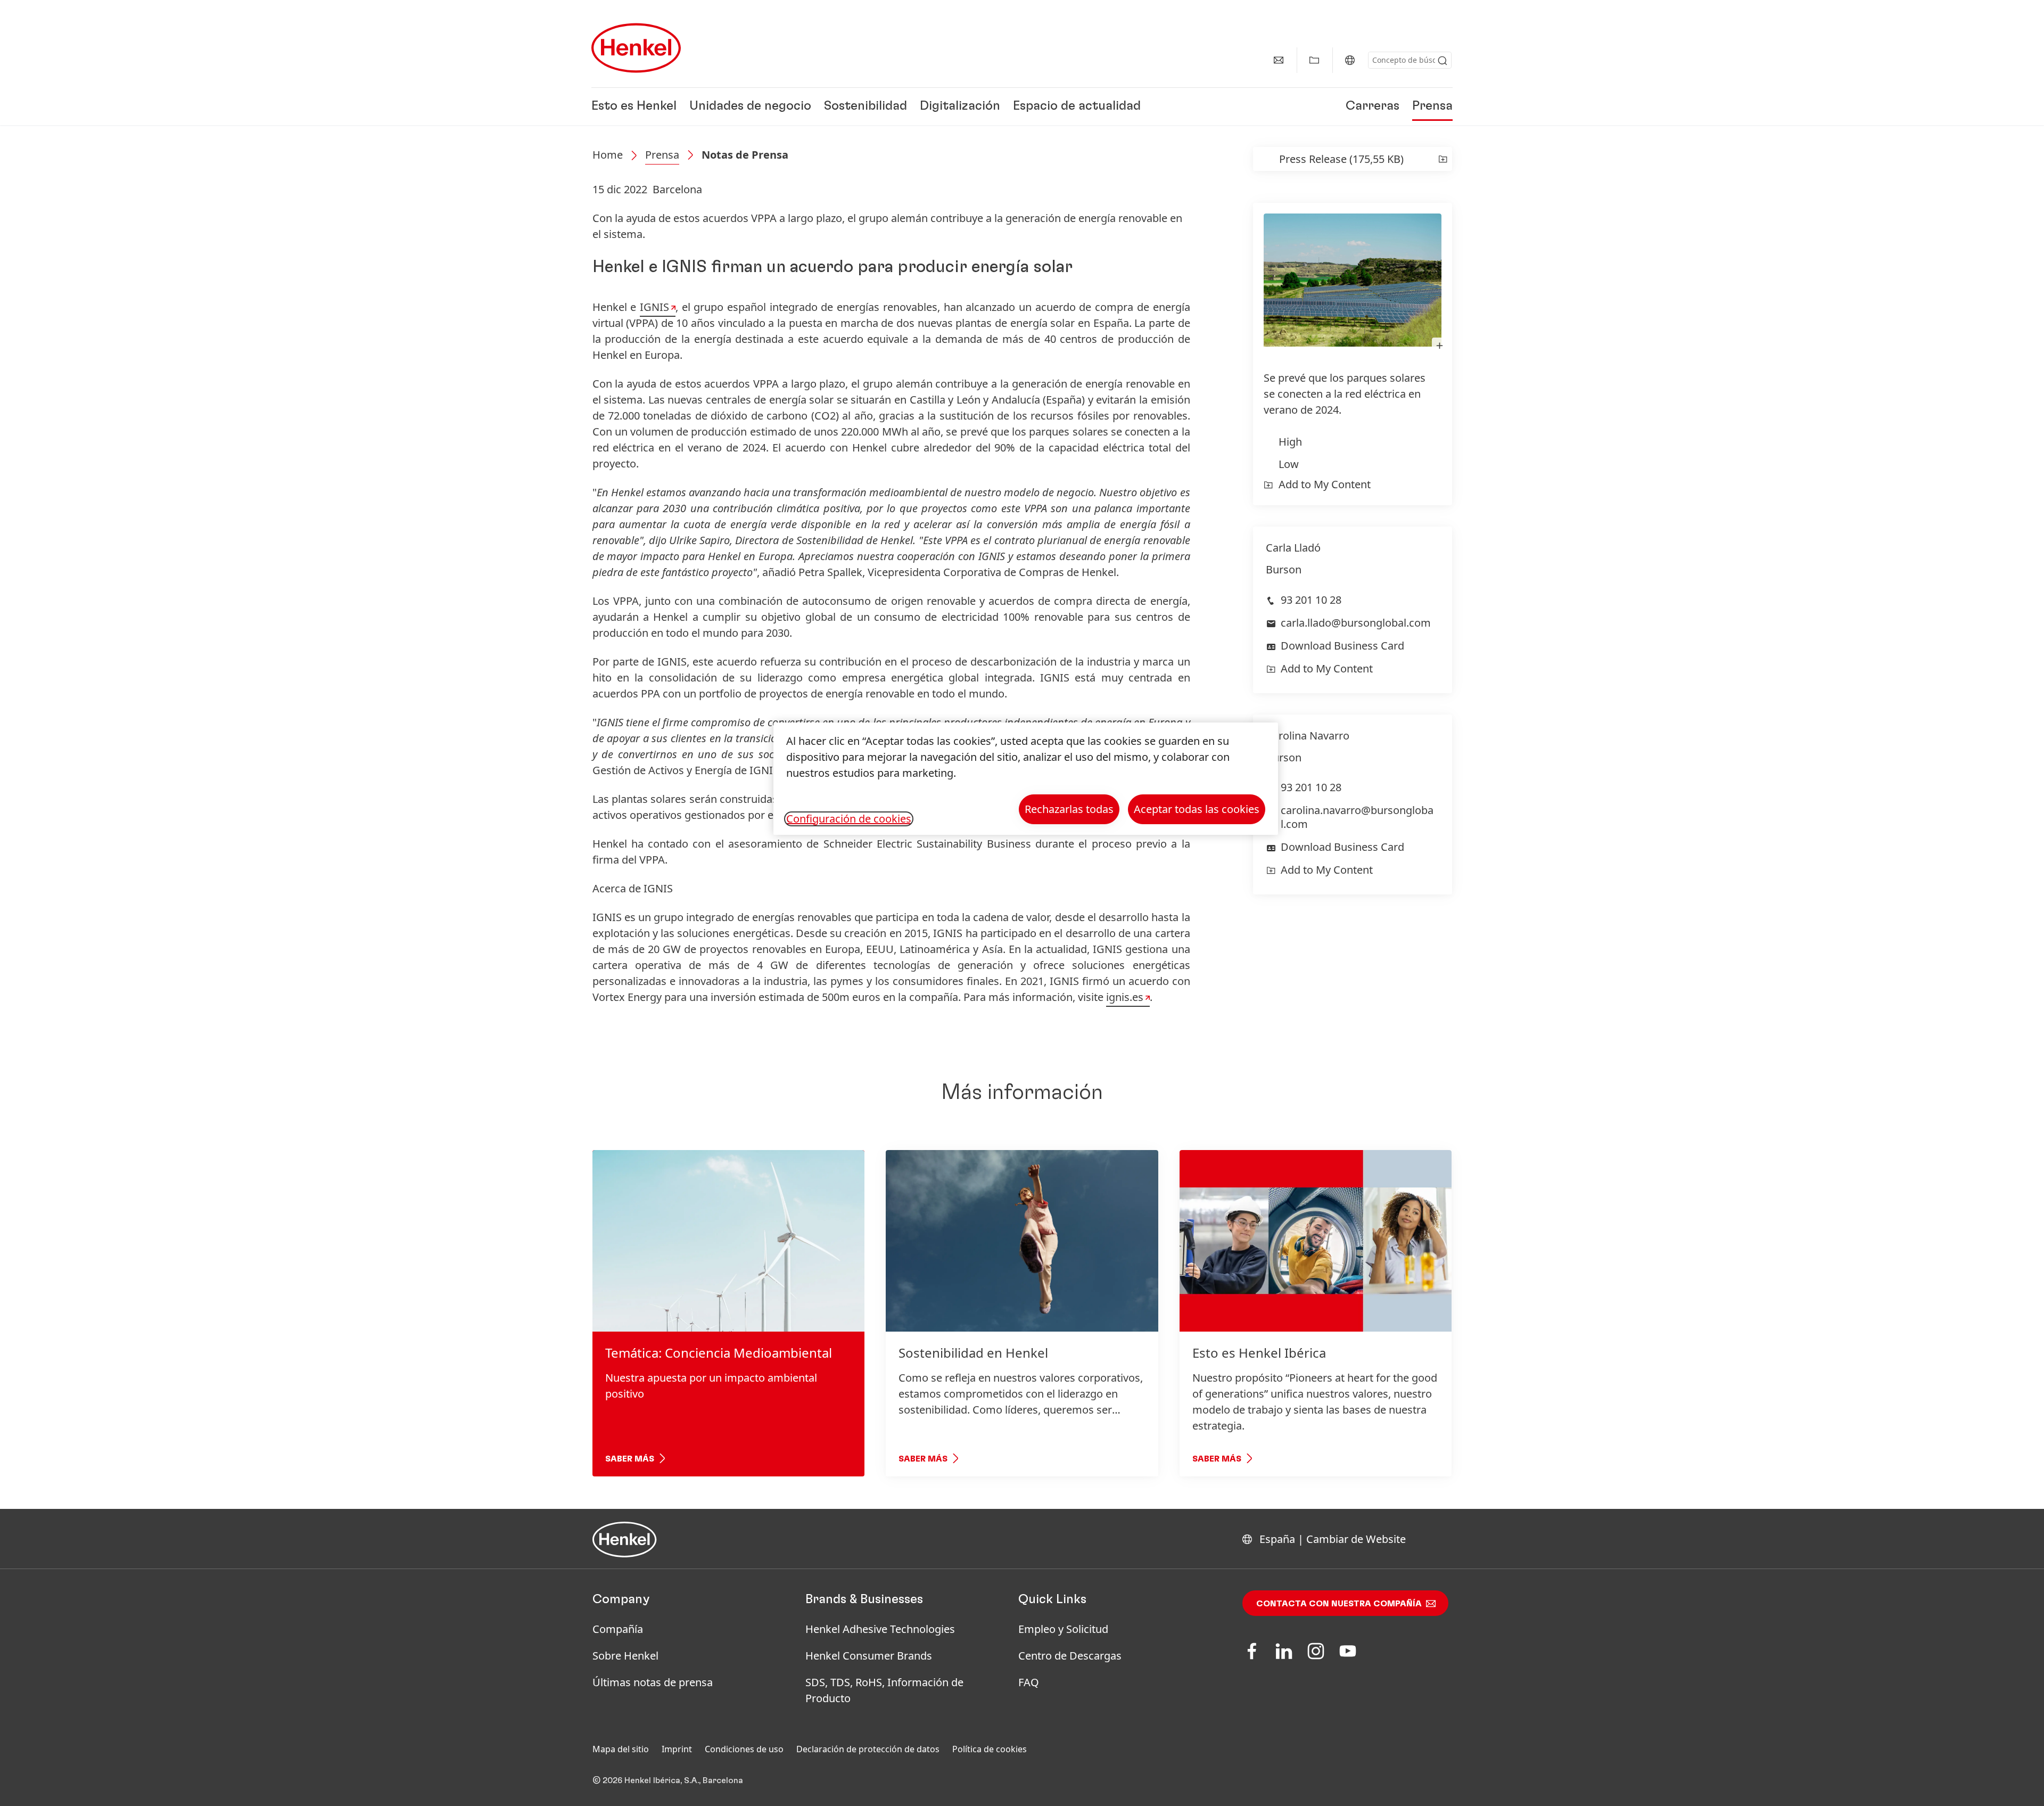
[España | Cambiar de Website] (1350, 60)
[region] (1026, 779)
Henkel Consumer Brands (869, 1656)
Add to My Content (1325, 484)
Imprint (677, 1749)
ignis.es (1125, 997)
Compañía (618, 1629)
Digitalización (960, 106)
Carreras (1373, 106)
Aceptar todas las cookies (1197, 809)
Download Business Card (1342, 646)
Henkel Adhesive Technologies (880, 1629)
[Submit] (1443, 61)
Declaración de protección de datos (868, 1749)
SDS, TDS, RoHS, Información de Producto (884, 1690)
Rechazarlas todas (1069, 809)
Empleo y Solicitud (1063, 1629)
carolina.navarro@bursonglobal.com (1357, 817)
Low (1289, 464)
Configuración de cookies (849, 819)
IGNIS (654, 307)
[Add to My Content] (1443, 159)
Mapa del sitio (621, 1749)
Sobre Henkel (625, 1656)
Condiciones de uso (744, 1749)
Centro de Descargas (1070, 1656)
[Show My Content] (1314, 60)
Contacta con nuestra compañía (1339, 1604)
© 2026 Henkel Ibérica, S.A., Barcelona (668, 1780)
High (1290, 442)
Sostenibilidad (866, 106)
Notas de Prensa (745, 155)
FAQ (1029, 1682)
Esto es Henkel (634, 106)
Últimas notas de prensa (653, 1682)
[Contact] (1279, 60)
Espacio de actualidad (1077, 106)
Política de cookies (990, 1749)
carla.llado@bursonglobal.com (1356, 623)
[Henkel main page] (636, 48)
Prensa (1432, 106)
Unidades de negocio (750, 106)
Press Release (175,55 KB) (1341, 159)
